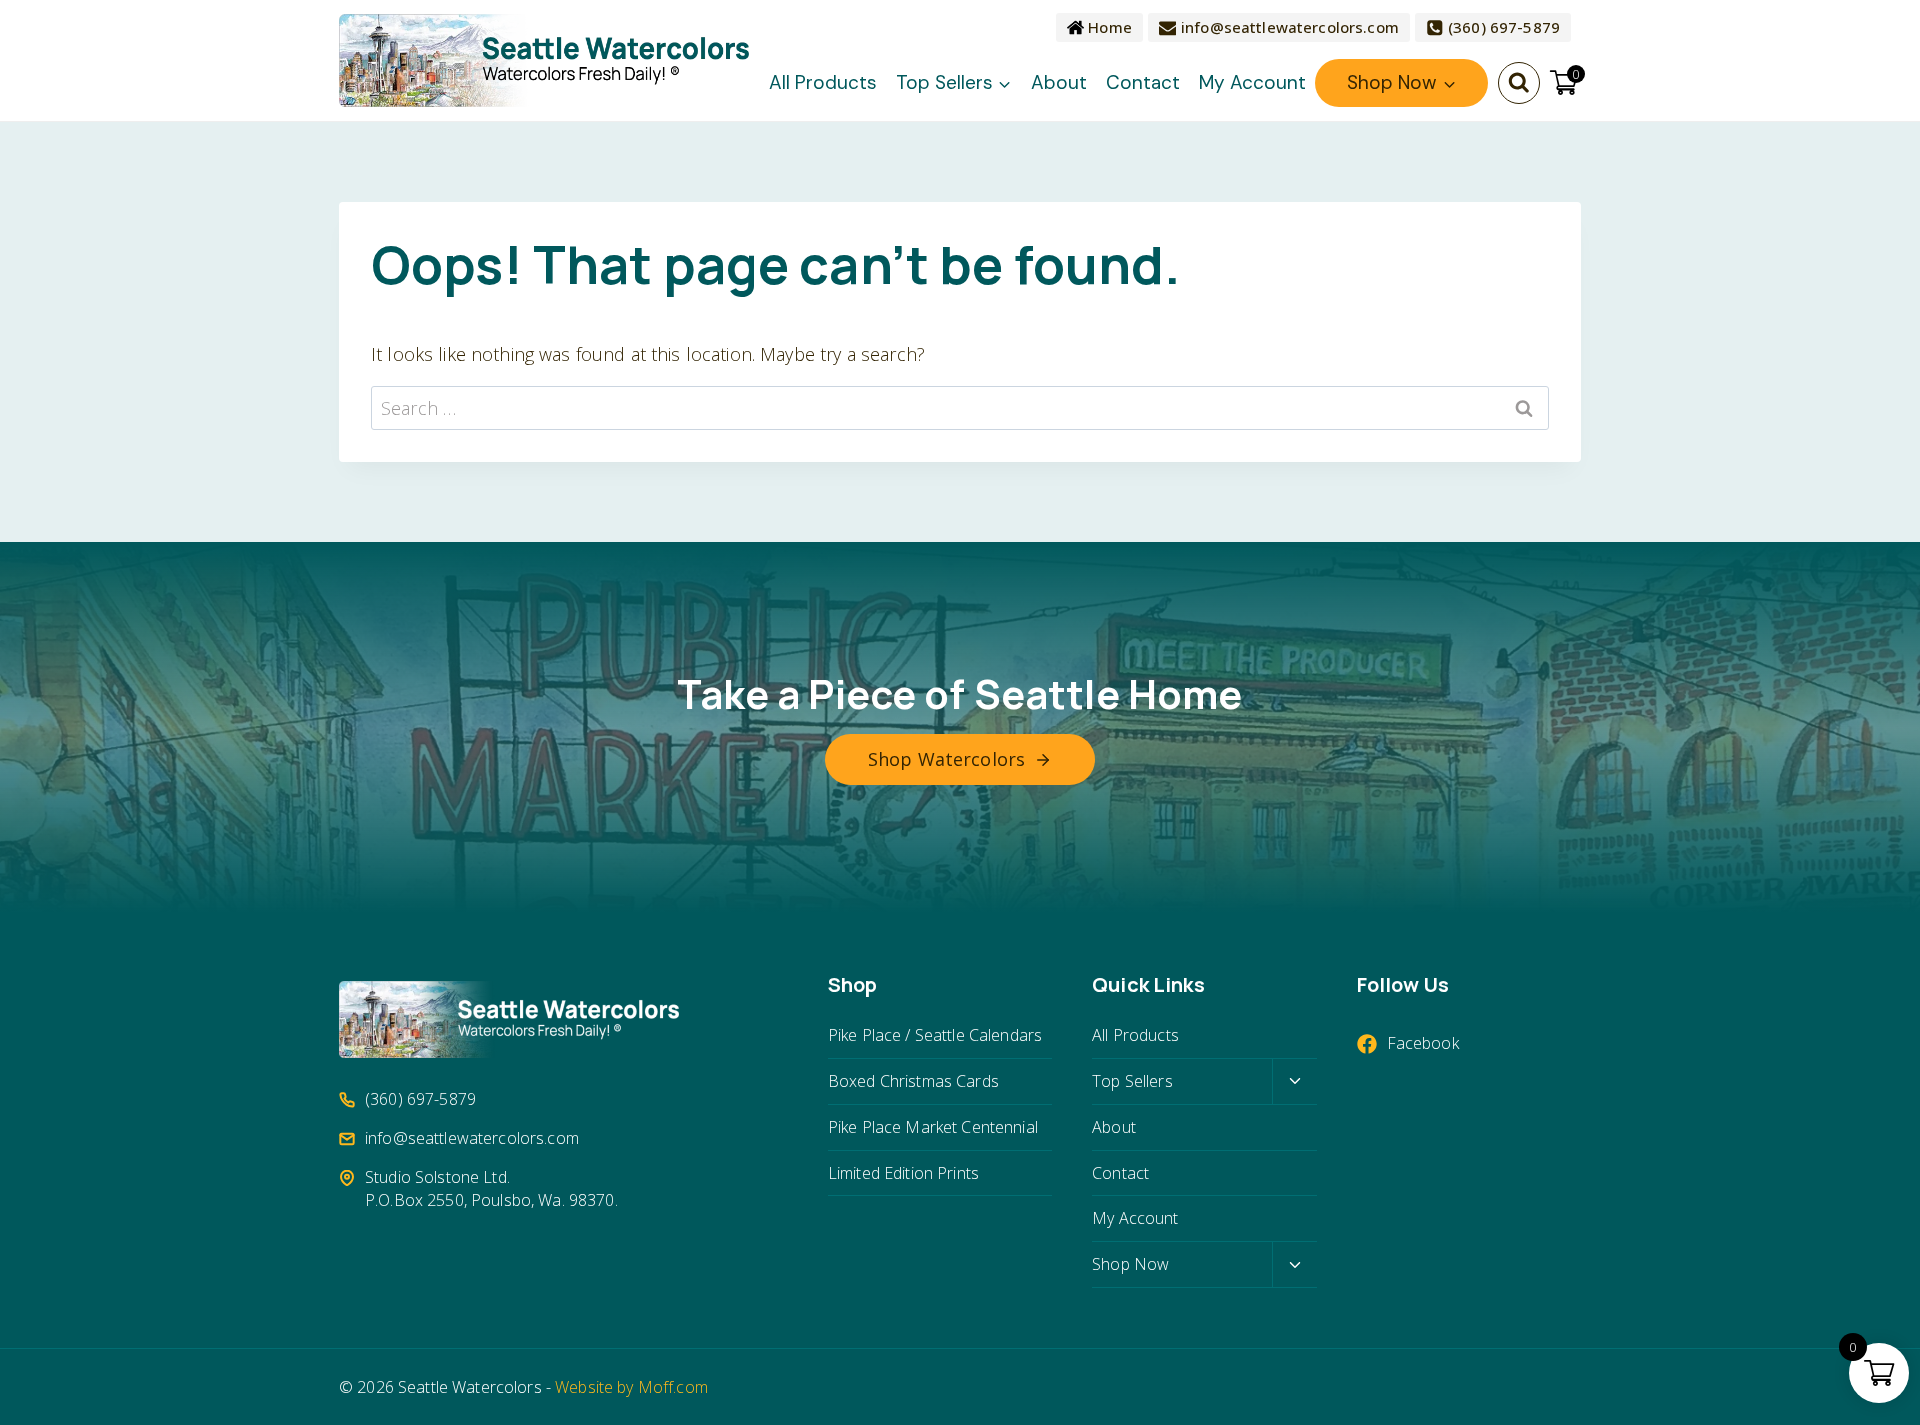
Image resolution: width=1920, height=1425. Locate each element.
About (1059, 82)
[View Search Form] (1519, 83)
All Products (823, 82)
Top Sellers (1132, 1081)
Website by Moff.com (631, 1387)
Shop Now (1130, 1264)
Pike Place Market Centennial (933, 1127)
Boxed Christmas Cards (913, 1081)
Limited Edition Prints (903, 1173)
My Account (1252, 82)
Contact (1143, 82)
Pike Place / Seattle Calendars (935, 1035)
